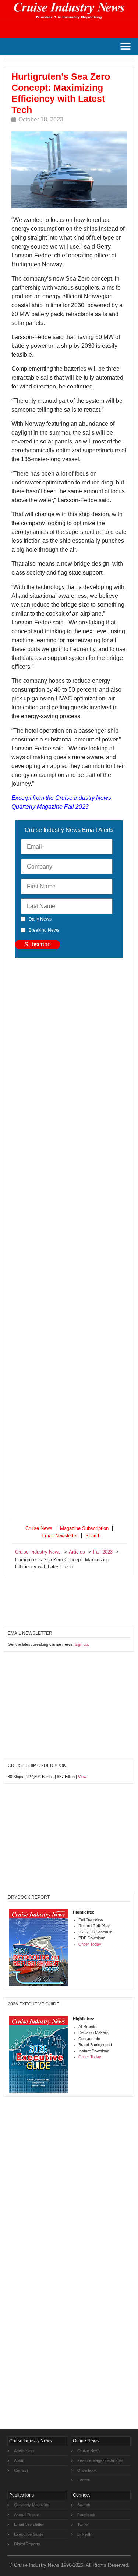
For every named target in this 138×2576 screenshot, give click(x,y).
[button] (125, 47)
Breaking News (44, 930)
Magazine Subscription (84, 1528)
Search (93, 1536)
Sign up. (82, 1644)
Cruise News (39, 1528)
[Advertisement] (69, 1241)
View (82, 1777)
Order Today (90, 1944)
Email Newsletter (60, 1536)
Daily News (40, 919)
